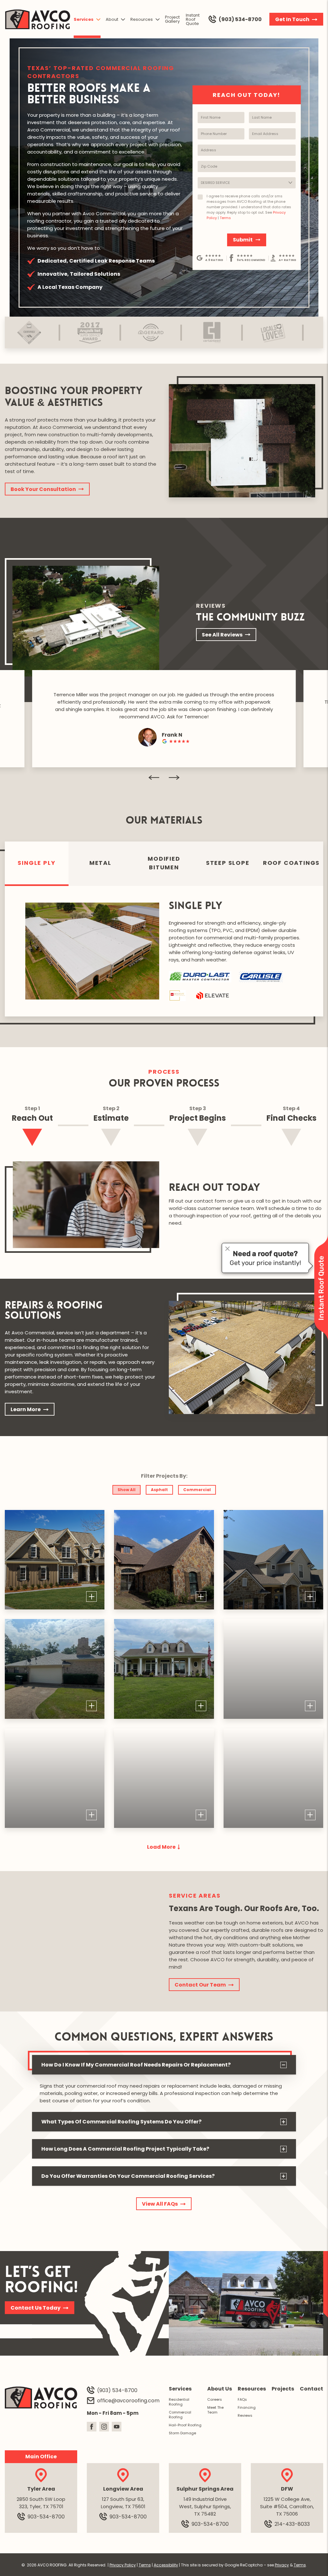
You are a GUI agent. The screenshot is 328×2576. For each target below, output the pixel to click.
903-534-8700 (46, 2516)
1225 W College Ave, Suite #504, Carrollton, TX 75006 (287, 2506)
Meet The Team (215, 2410)
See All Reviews (222, 635)
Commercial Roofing (180, 2415)
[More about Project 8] (164, 1778)
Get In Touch (292, 19)
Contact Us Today (36, 2308)
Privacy (282, 2565)
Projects (283, 2389)
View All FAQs (160, 2204)
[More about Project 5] (164, 1669)
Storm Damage (182, 2433)
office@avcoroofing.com (128, 2400)
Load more (161, 1847)
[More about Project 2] (164, 1560)
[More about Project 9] (273, 1778)
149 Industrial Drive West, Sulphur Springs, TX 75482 (205, 2506)
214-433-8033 (292, 2524)
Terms (225, 218)
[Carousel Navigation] (164, 778)
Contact (312, 2389)
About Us (220, 2389)
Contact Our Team (200, 1985)
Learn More (26, 1409)
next (174, 778)
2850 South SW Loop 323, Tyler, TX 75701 (41, 2503)
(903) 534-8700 (240, 19)
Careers (215, 2399)
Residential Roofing (179, 2402)
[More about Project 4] (55, 1669)
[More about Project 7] (55, 1778)
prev (154, 778)
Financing (247, 2407)
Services (84, 19)
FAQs (242, 2399)
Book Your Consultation (43, 489)
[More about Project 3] (273, 1560)
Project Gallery (172, 19)
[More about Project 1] (55, 1560)
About (112, 19)
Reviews (245, 2415)
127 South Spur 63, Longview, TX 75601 (123, 2503)
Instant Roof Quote (193, 19)
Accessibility (166, 2565)
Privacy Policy (123, 2565)
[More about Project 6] (273, 1669)
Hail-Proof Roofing (185, 2425)
